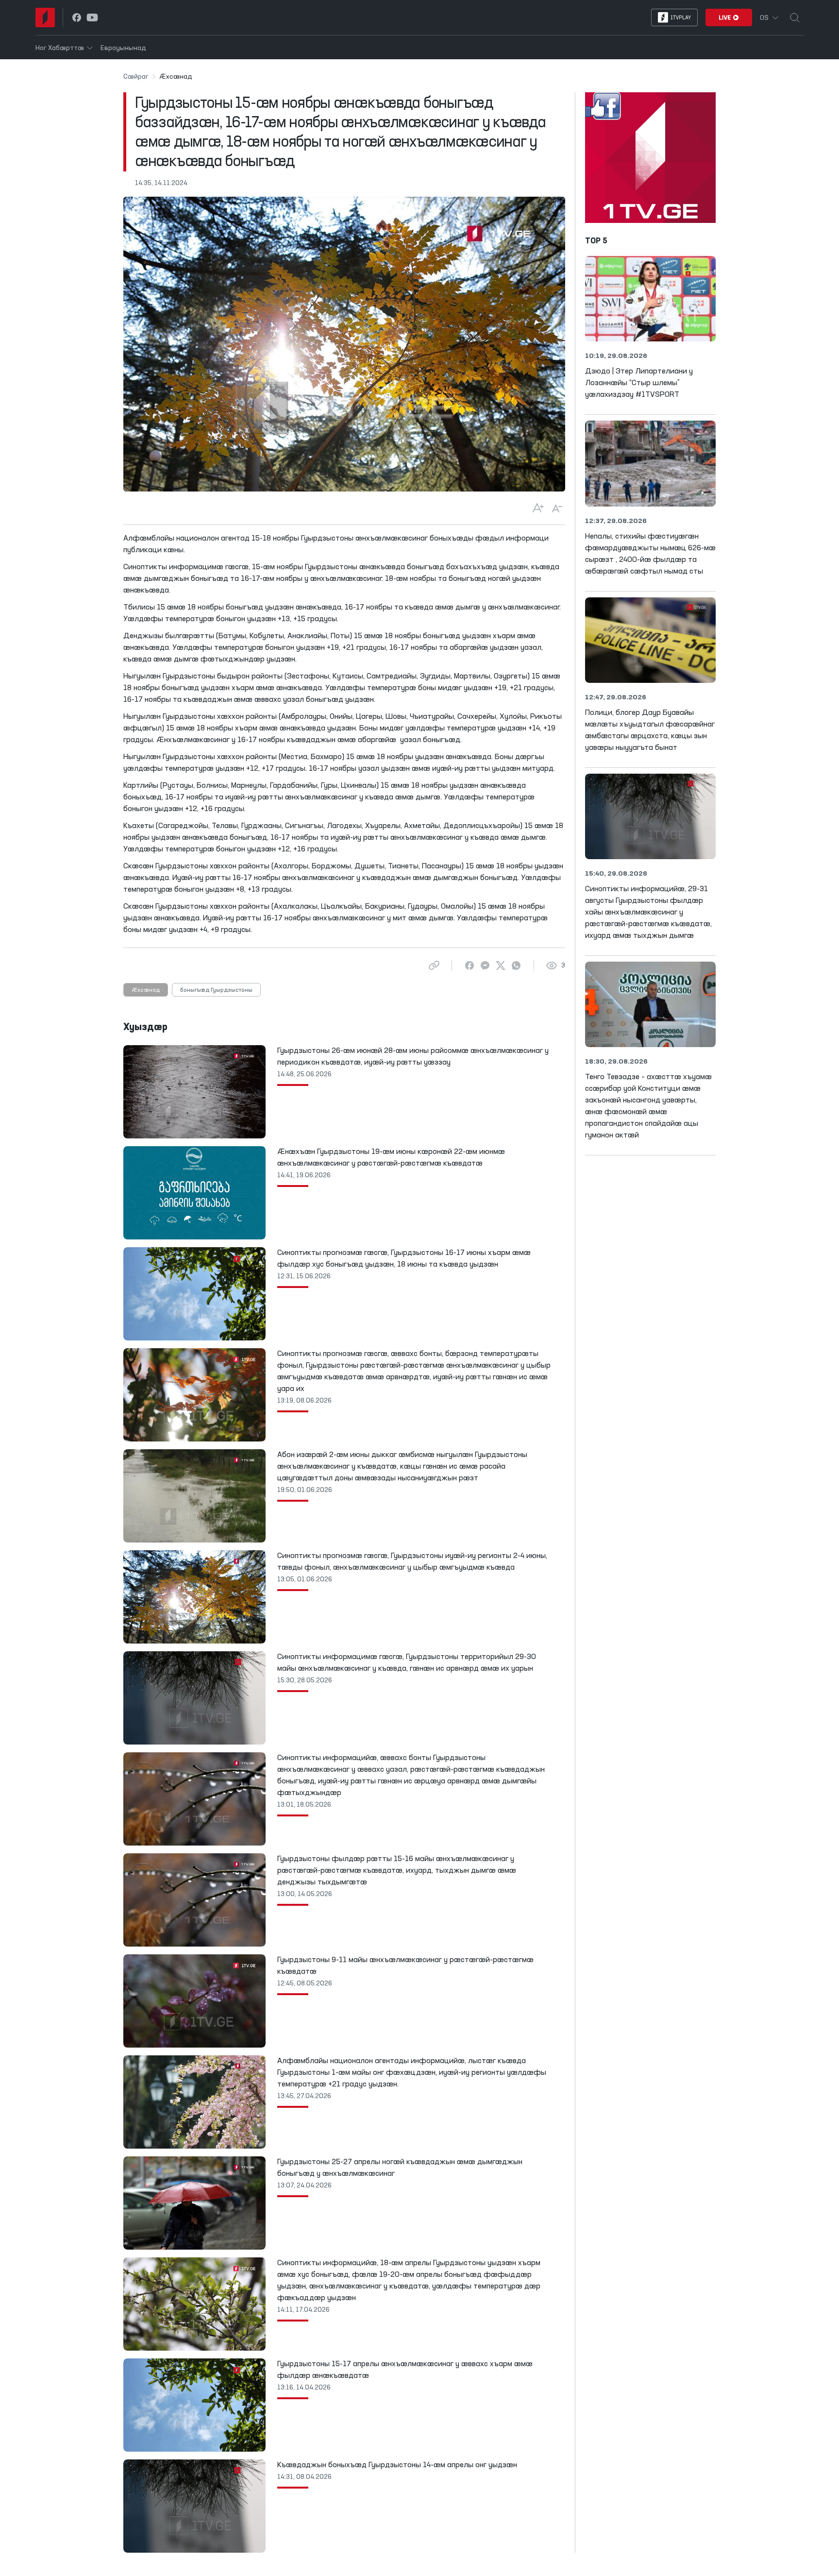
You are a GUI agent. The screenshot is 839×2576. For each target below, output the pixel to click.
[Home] (45, 17)
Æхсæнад (146, 990)
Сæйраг (136, 77)
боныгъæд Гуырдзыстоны (216, 990)
